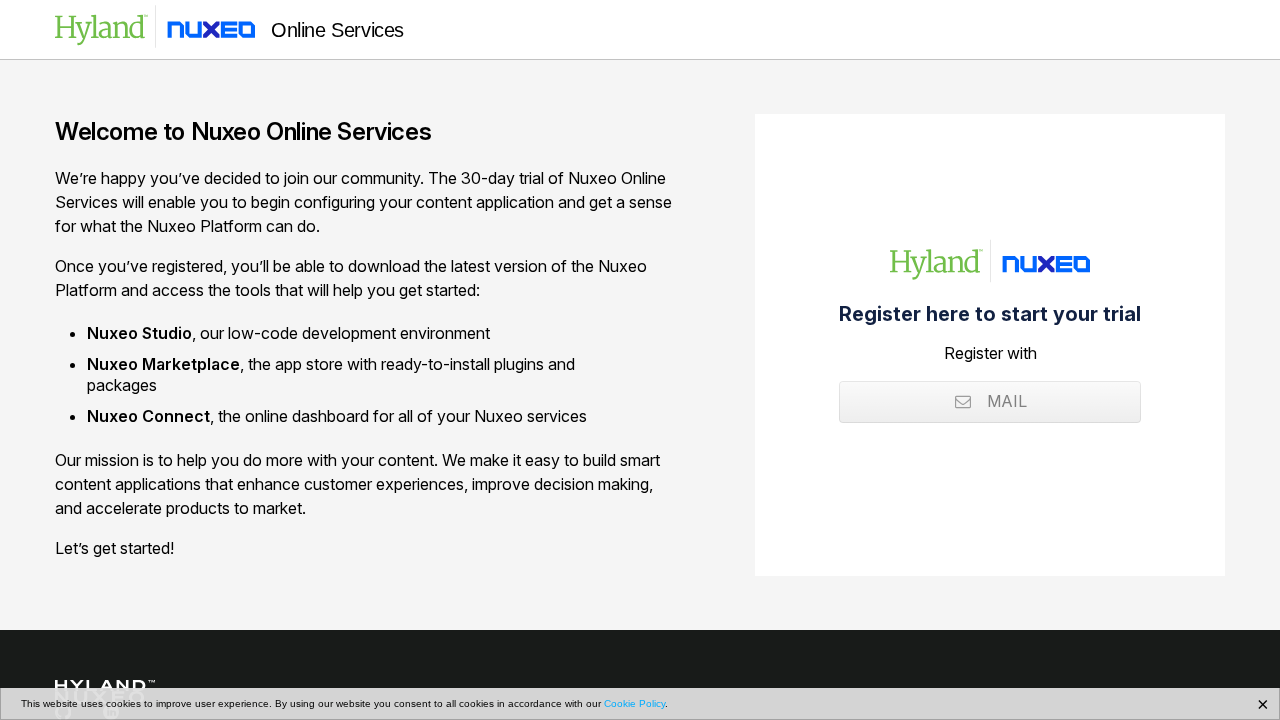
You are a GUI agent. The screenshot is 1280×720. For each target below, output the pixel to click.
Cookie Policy (634, 703)
